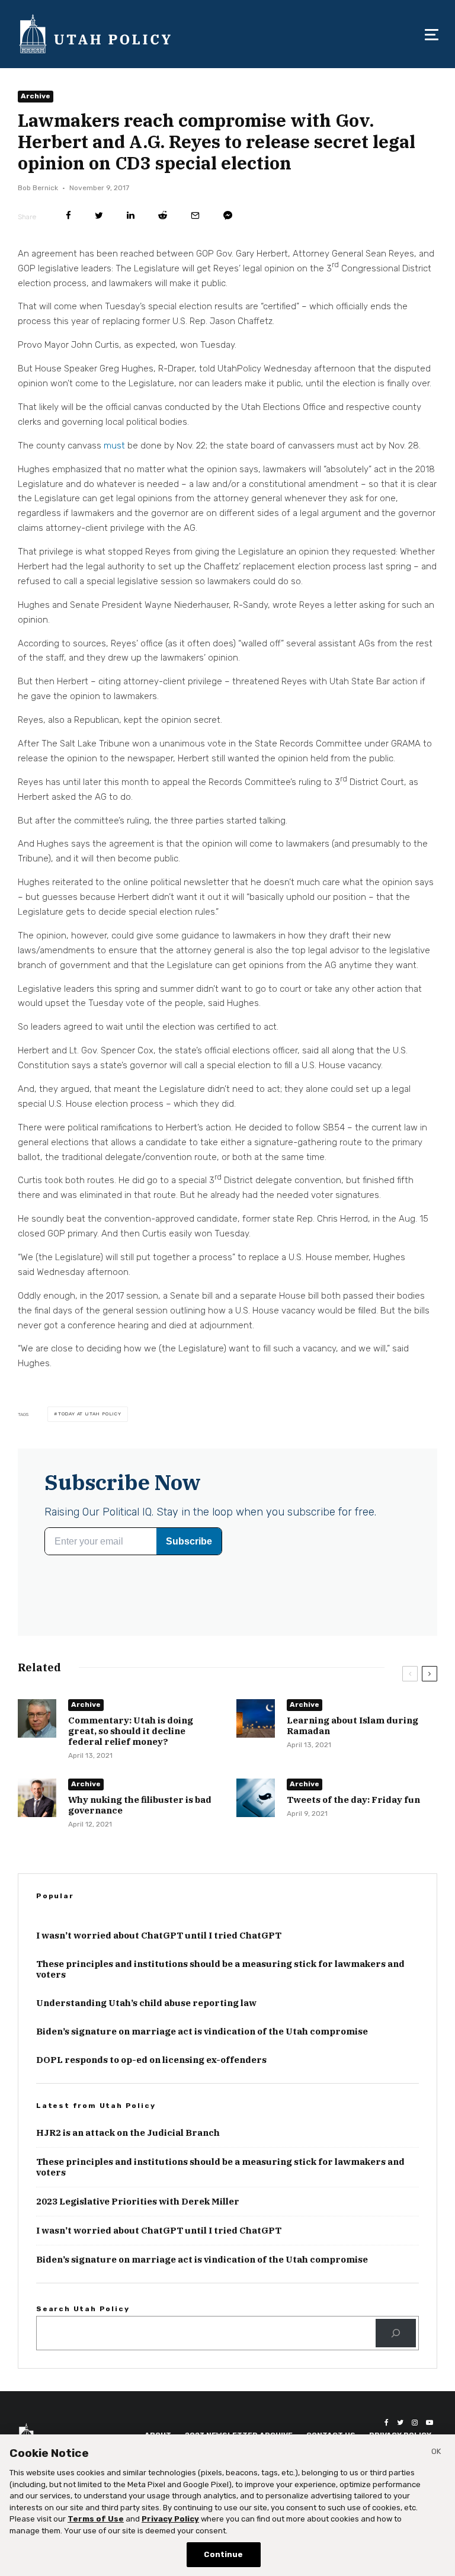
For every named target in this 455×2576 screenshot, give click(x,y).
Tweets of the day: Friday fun (353, 1800)
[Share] (68, 215)
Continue (223, 2554)
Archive (36, 96)
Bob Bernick (38, 188)
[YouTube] (430, 2423)
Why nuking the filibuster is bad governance (140, 1805)
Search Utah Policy (83, 2309)
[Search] (396, 2333)
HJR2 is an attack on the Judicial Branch (128, 2133)
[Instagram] (415, 2423)
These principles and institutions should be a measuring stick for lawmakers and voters (220, 1969)
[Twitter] (400, 2423)
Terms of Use (96, 2519)
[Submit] (163, 215)
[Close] (436, 2453)
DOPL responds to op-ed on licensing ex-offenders (151, 2060)
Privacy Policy (170, 2519)
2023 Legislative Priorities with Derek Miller (138, 2202)
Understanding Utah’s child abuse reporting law (146, 2003)
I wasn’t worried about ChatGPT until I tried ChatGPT (159, 1936)
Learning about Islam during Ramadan (353, 1726)
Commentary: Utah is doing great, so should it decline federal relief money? (131, 1731)
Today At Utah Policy (90, 1414)
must (114, 446)
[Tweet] (99, 215)
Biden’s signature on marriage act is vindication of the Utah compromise (202, 2032)
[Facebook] (387, 2423)
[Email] (195, 215)
